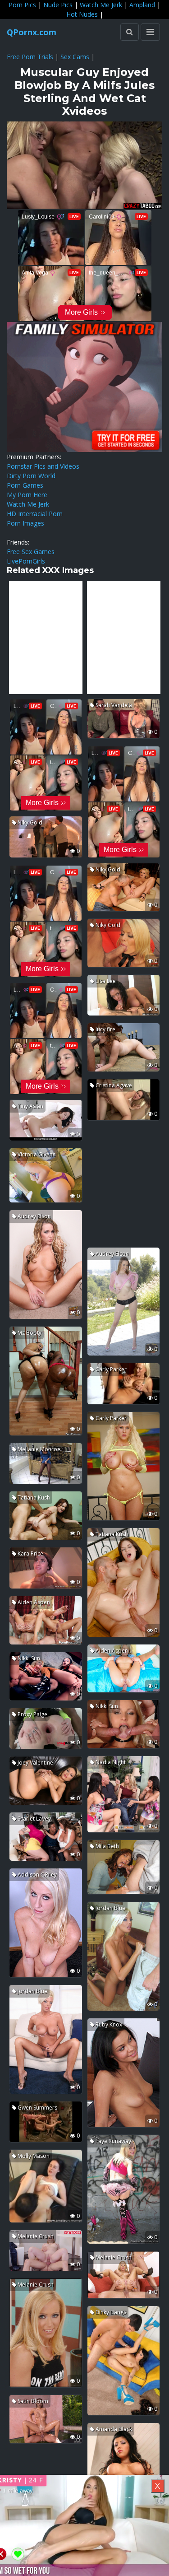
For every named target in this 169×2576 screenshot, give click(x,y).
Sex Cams (75, 57)
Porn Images (25, 523)
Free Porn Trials (30, 57)
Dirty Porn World (31, 476)
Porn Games (25, 485)
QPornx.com (32, 32)
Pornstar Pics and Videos (43, 466)
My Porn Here (27, 495)
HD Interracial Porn (35, 514)
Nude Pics (58, 5)
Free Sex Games (31, 552)
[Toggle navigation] (150, 32)
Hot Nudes (82, 14)
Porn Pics (22, 5)
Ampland (142, 5)
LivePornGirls (26, 561)
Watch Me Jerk (101, 5)
